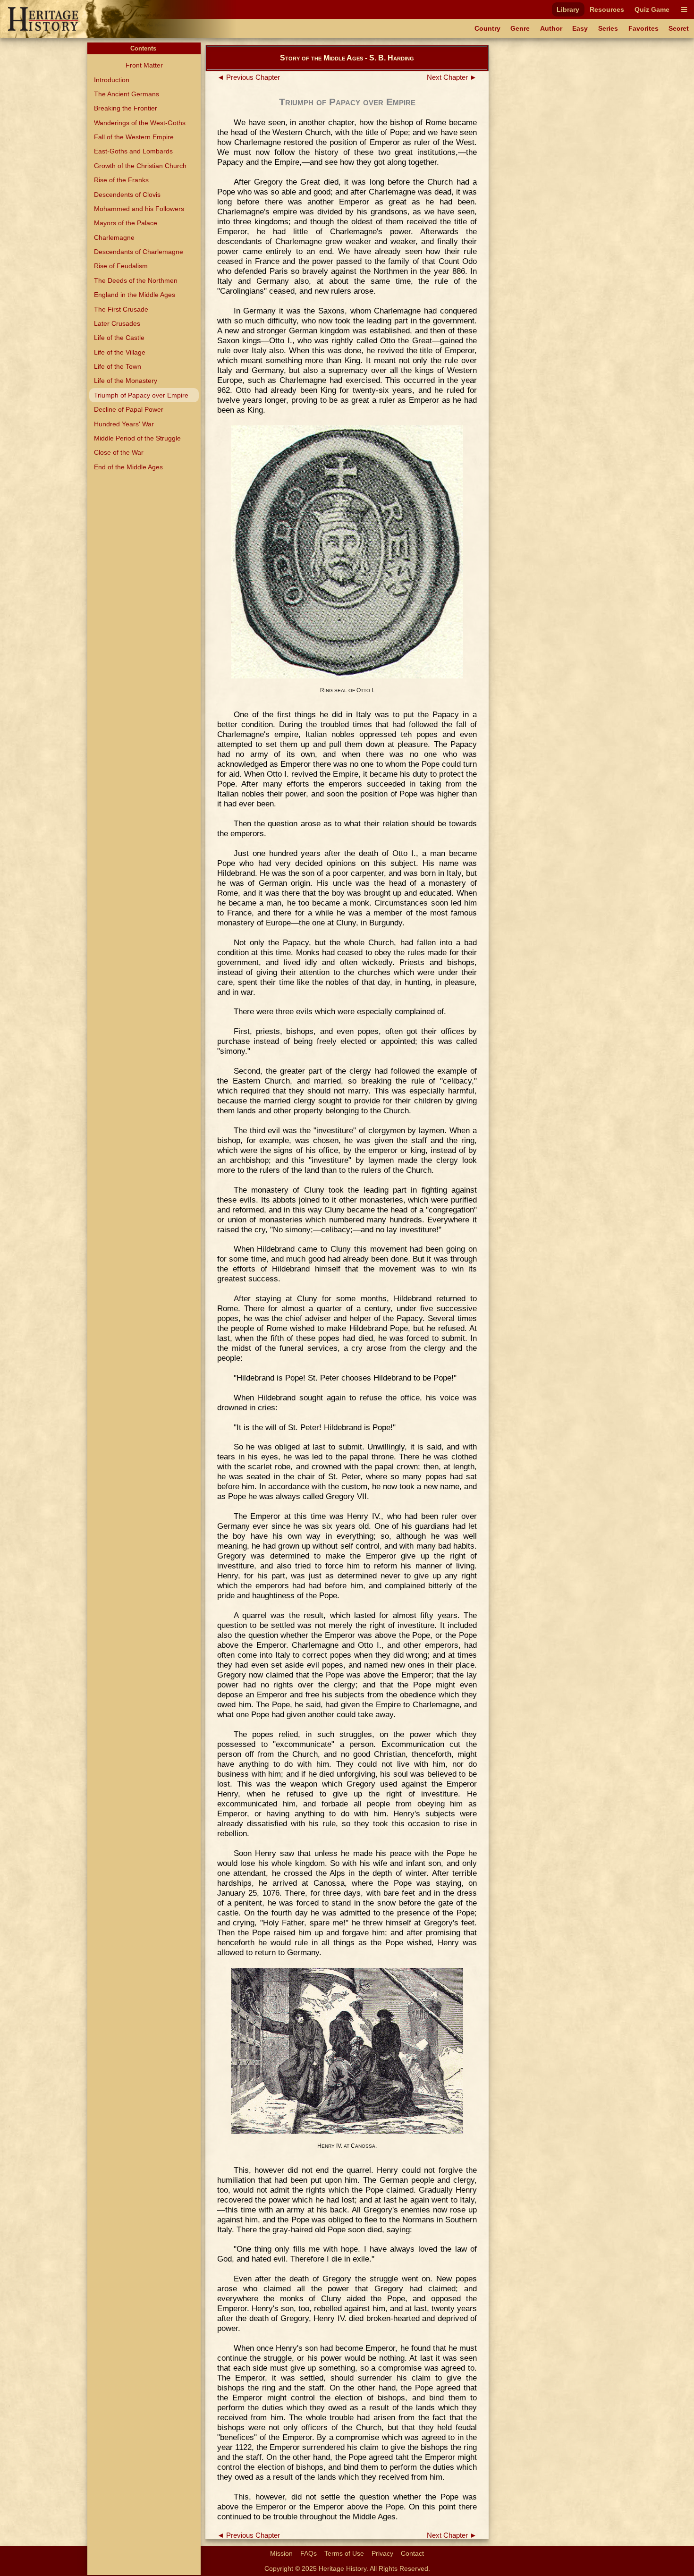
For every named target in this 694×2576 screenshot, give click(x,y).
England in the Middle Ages (135, 295)
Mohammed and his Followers (139, 209)
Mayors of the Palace (126, 223)
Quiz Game (652, 9)
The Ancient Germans (127, 94)
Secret (679, 28)
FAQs (309, 2553)
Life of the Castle (119, 338)
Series (608, 28)
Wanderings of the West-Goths (140, 123)
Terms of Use (344, 2553)
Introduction (112, 80)
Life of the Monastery (126, 381)
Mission (281, 2553)
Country (487, 28)
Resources (607, 9)
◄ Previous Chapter (249, 77)
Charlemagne (114, 237)
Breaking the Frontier (126, 108)
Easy (580, 28)
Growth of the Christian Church (140, 166)
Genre (520, 28)
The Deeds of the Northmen (136, 280)
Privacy (382, 2553)
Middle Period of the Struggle (137, 438)
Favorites (643, 28)
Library (568, 9)
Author (551, 28)
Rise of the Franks (121, 180)
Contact (412, 2553)
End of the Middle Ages (128, 467)
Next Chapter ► (452, 77)
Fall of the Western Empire (134, 137)
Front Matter (144, 65)
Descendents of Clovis (127, 195)
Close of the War (119, 452)
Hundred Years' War (124, 424)
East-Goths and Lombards (133, 151)
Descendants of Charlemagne (139, 252)
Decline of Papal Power (129, 409)
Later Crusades (117, 323)
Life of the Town (118, 366)
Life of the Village (120, 352)
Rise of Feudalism (121, 266)
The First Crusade (121, 309)
